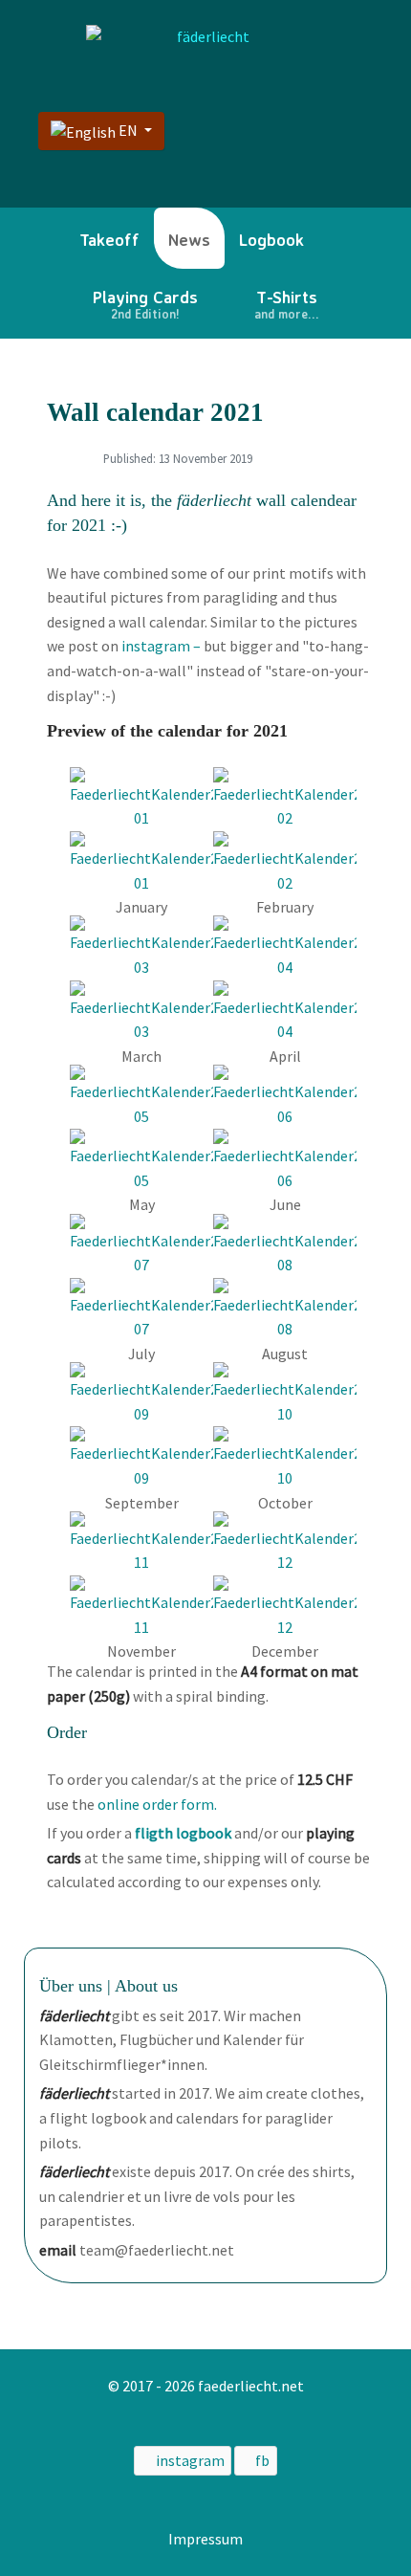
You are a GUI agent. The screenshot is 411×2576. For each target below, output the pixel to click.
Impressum (205, 2539)
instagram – (161, 646)
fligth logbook (183, 1833)
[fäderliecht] (205, 37)
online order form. (157, 1804)
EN (128, 130)
